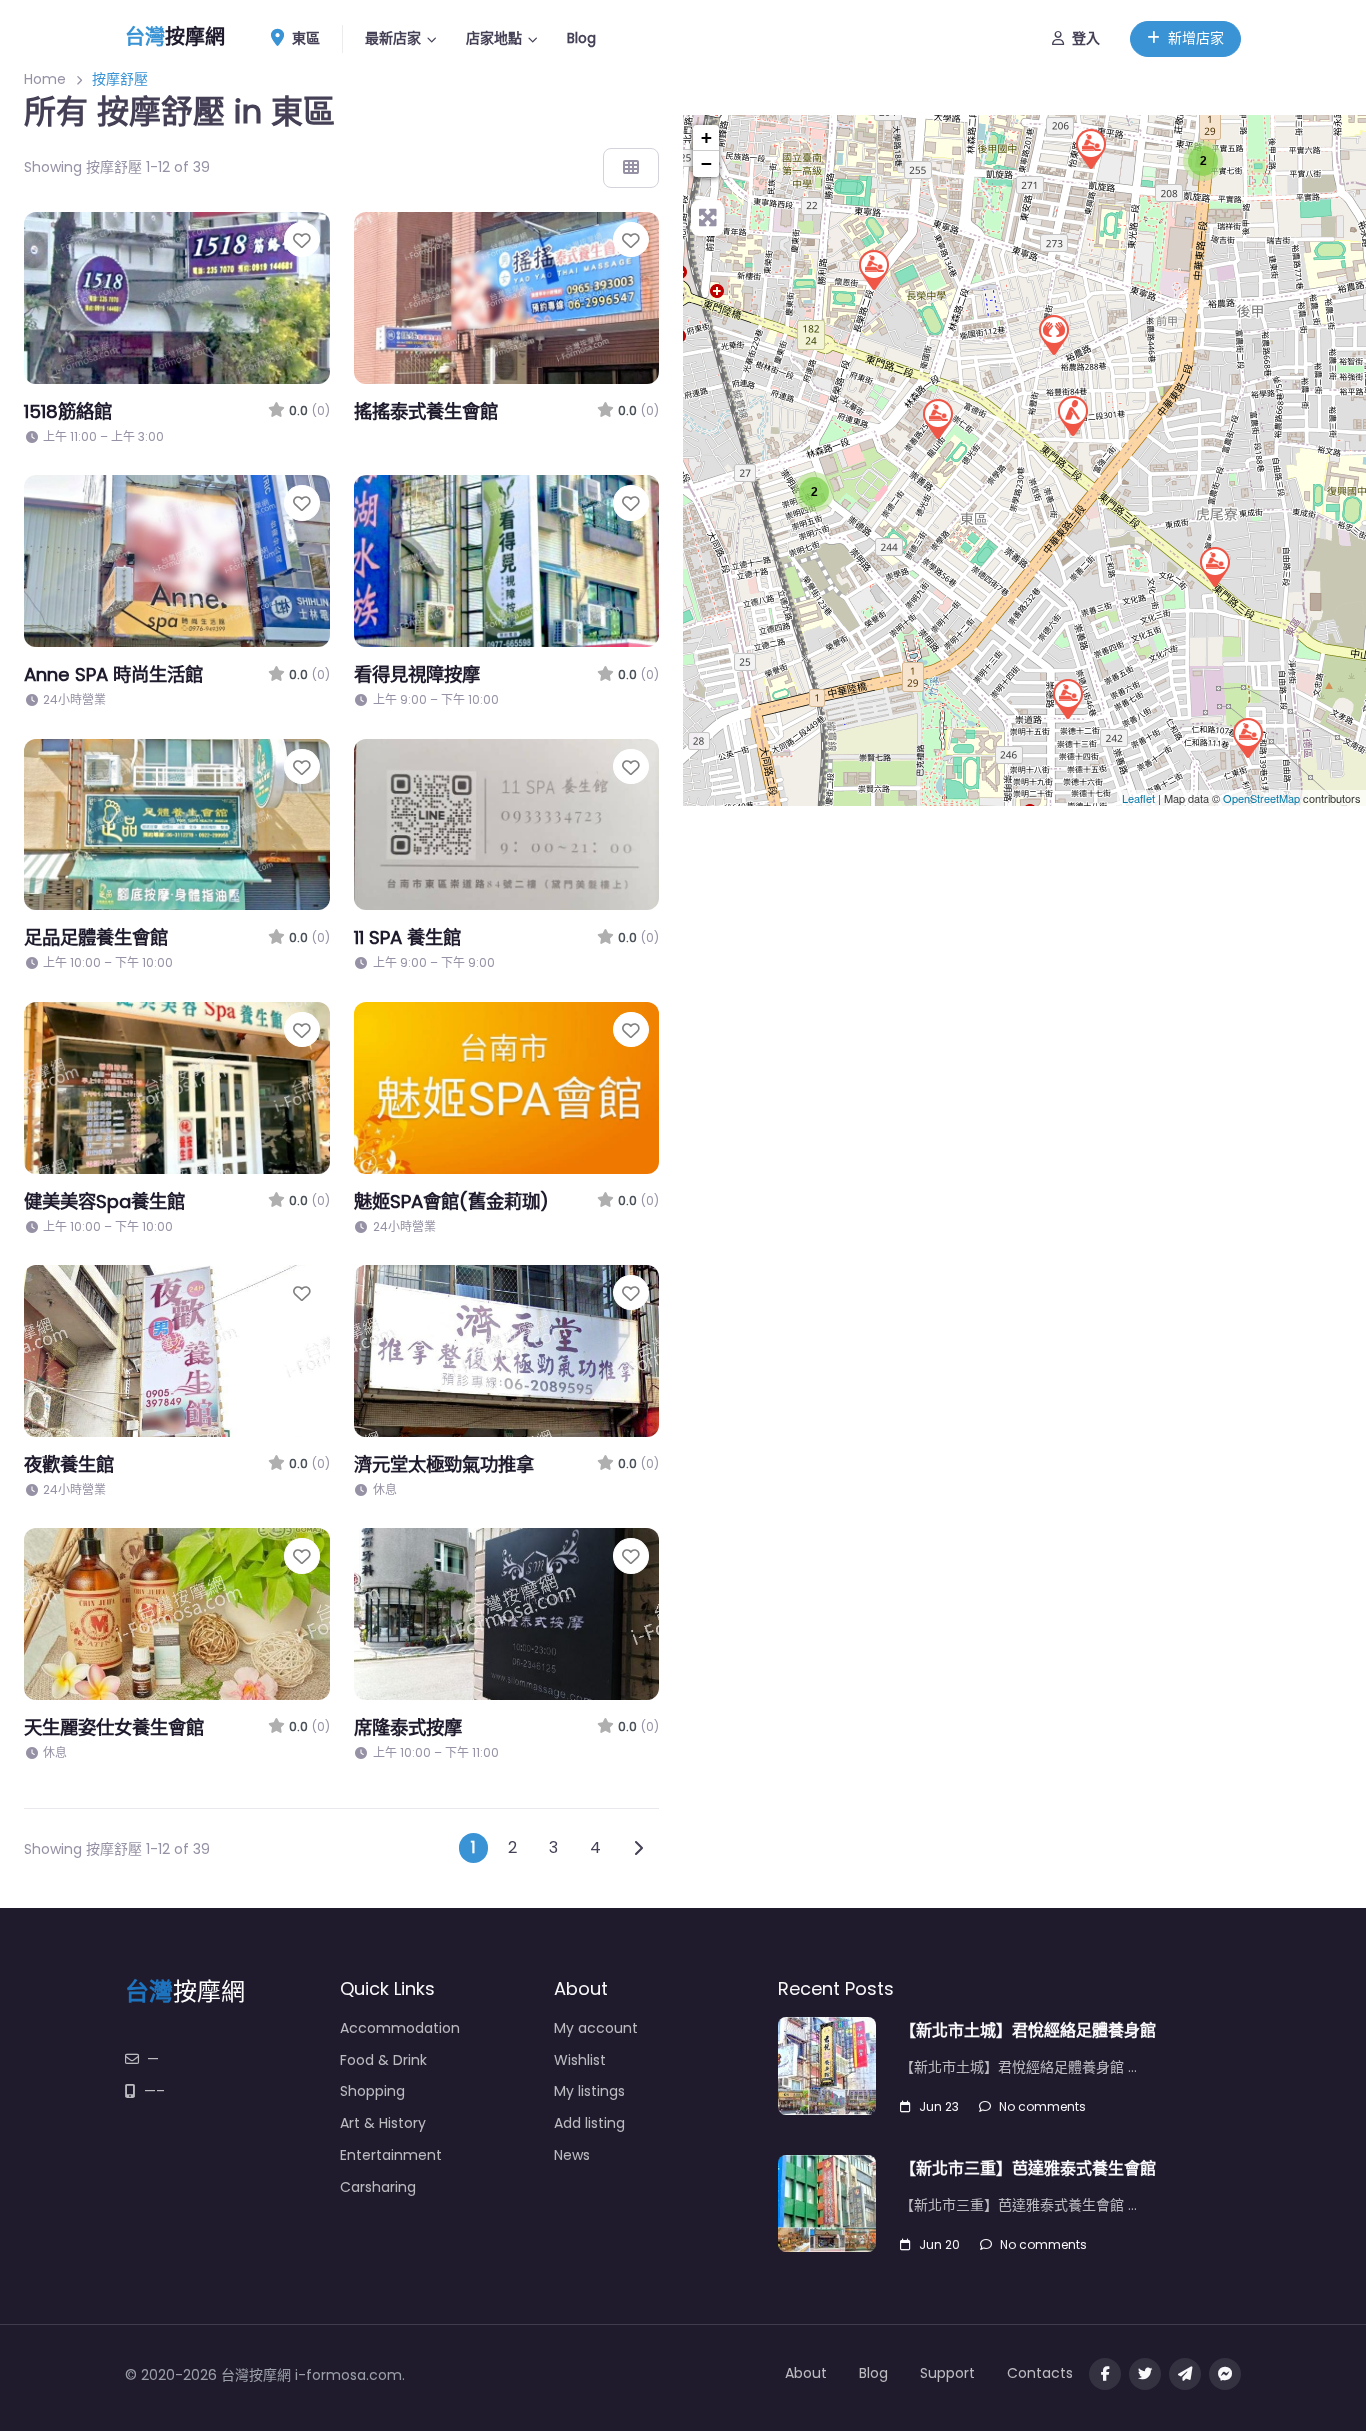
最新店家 (393, 38)
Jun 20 (939, 2244)
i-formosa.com (348, 2375)
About (806, 2373)
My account (596, 2028)
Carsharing (378, 2187)
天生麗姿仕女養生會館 (114, 1727)
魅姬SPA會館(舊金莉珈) (451, 1201)
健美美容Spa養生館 (104, 1201)
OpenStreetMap (1261, 798)
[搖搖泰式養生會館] (1247, 737)
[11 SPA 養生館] (1067, 698)
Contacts (1040, 2373)
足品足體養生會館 (96, 937)
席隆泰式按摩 (408, 1727)
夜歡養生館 (69, 1464)
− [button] (706, 163)
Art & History (383, 2123)
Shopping (372, 2091)
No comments (1042, 2106)
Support (947, 2373)
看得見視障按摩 (417, 674)
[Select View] (631, 168)
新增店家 (1196, 38)
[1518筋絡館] (873, 269)
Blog (581, 38)
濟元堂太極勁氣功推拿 (444, 1464)
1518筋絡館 (68, 411)
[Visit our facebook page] (1105, 2374)
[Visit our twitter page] (1145, 2374)
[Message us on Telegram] (1185, 2374)
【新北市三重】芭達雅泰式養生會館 (1028, 2168)
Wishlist (580, 2060)
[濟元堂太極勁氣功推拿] (1053, 334)
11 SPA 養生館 (407, 937)
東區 (304, 38)
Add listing (589, 2123)
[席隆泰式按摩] (1072, 415)
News (572, 2155)
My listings (589, 2091)
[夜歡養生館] (1214, 566)
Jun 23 (939, 2106)
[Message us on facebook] (1225, 2374)
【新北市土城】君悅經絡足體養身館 (1028, 2030)
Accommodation (400, 2028)
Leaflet (1138, 798)
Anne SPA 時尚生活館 (113, 674)
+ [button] (706, 137)
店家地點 (494, 38)
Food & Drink (383, 2060)
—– (154, 2091)
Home (45, 79)
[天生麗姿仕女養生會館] (937, 418)
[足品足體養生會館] (1090, 148)
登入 (1086, 38)
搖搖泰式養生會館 (426, 411)
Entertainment (391, 2155)
